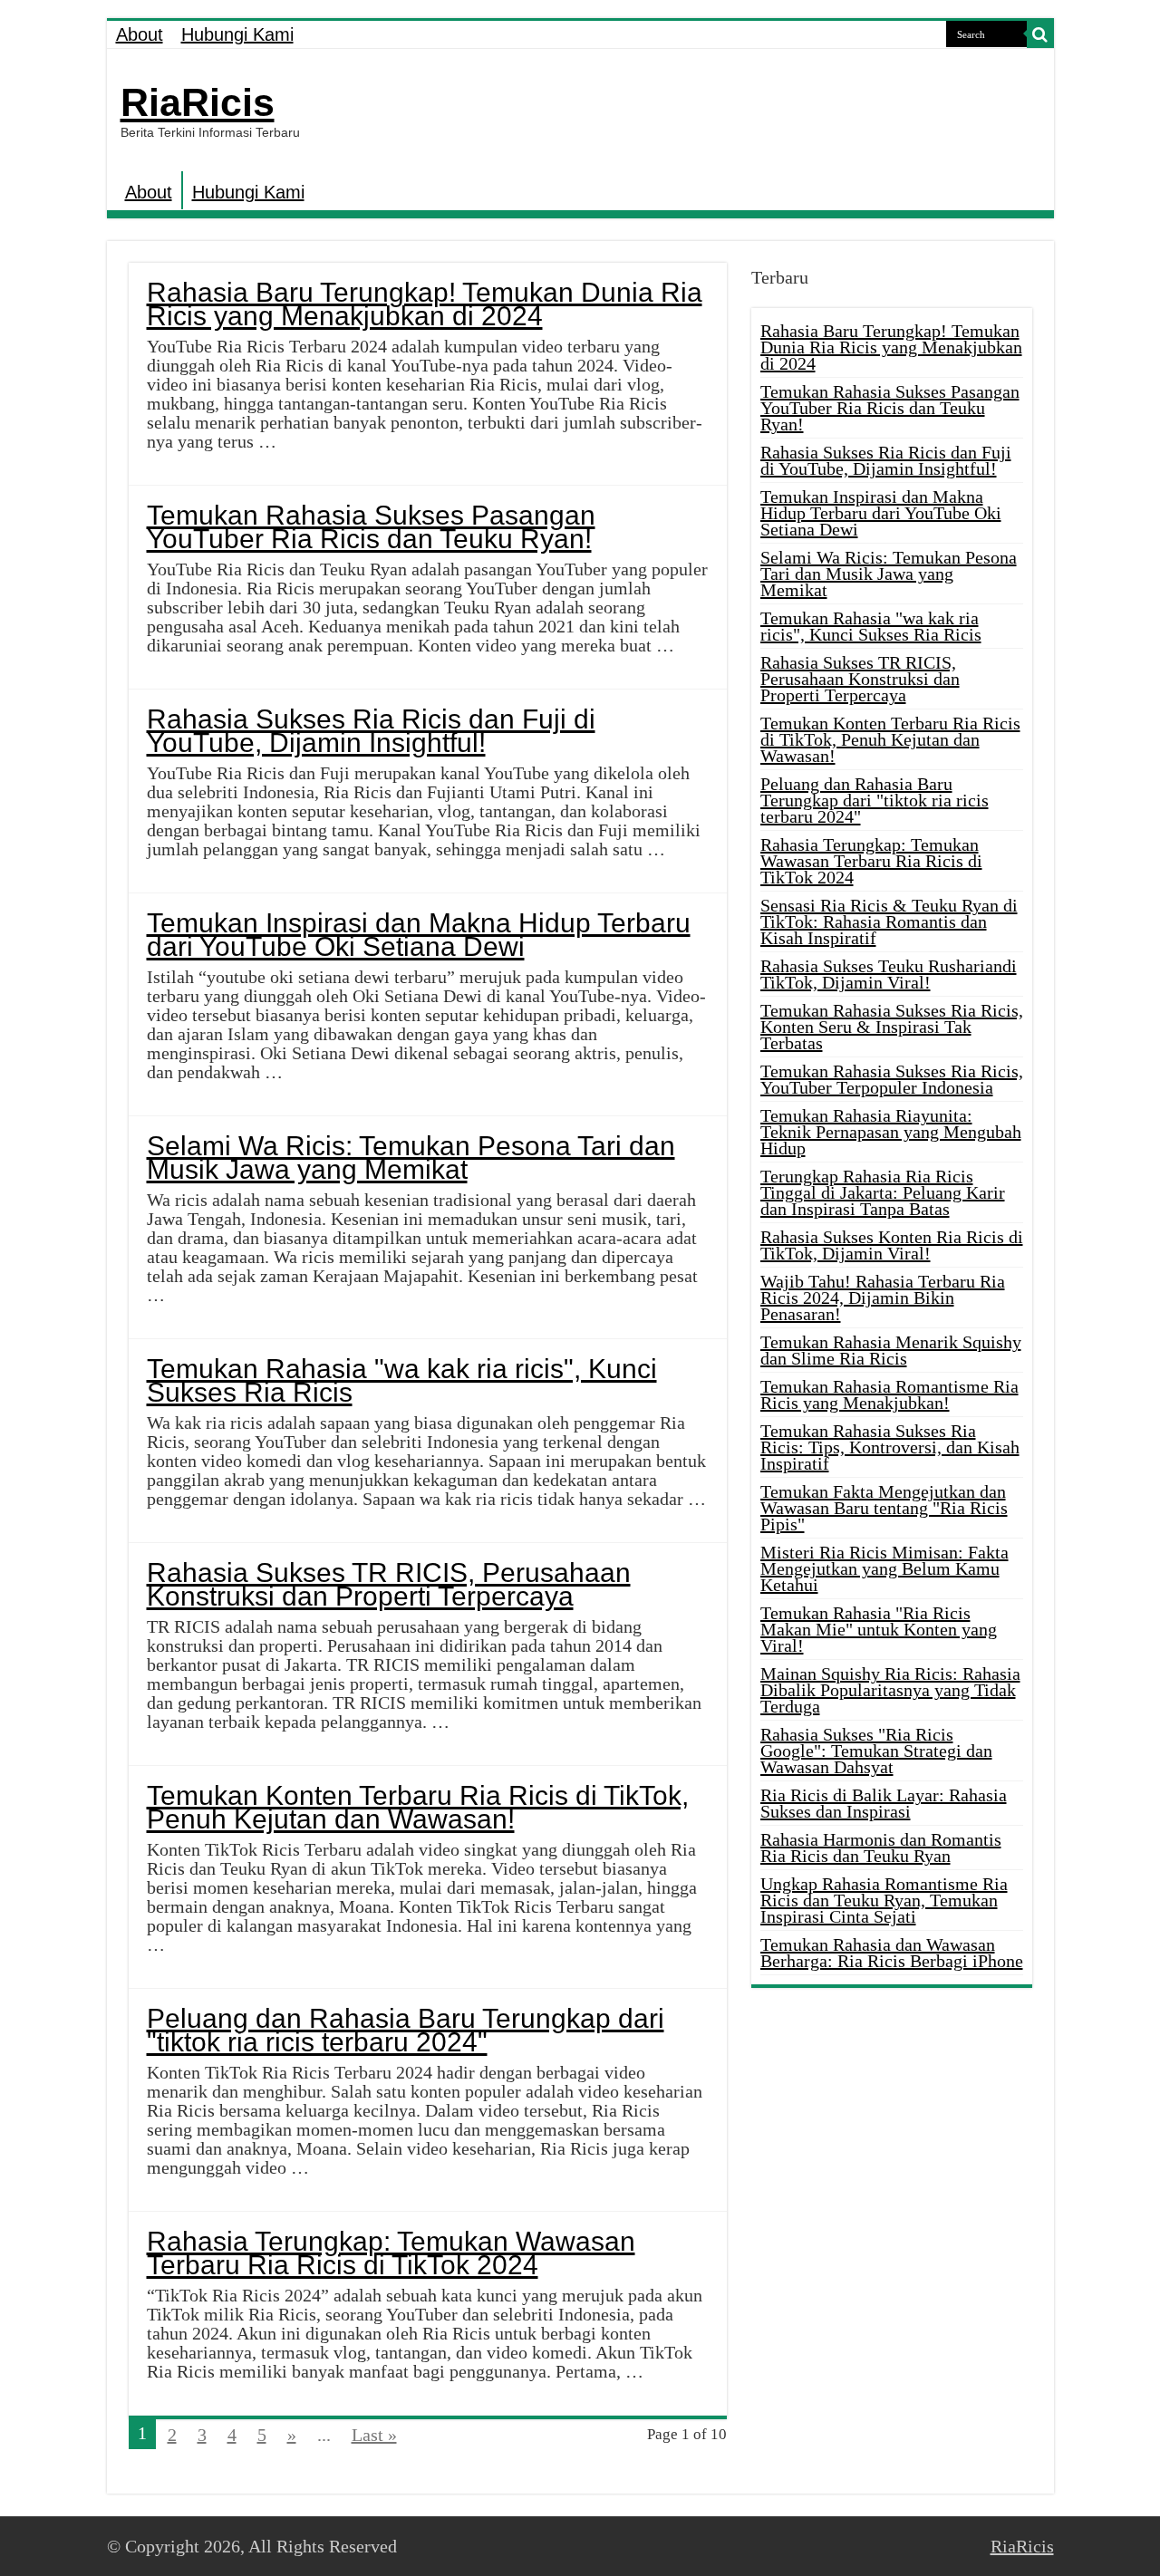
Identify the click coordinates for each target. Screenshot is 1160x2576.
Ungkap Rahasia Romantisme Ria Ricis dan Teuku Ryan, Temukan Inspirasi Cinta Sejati (884, 1900)
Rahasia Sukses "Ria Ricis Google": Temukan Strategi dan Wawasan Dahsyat (876, 1751)
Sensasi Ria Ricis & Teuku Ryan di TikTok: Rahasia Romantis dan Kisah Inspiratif (889, 921)
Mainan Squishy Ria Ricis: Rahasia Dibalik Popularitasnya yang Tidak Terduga (890, 1690)
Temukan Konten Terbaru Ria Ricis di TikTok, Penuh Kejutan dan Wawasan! (418, 1807)
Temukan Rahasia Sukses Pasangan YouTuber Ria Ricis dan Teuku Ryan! (371, 527)
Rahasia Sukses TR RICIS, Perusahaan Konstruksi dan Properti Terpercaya (389, 1584)
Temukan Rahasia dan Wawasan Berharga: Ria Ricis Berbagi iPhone (892, 1953)
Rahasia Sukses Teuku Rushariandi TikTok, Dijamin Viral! (889, 974)
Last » (374, 2435)
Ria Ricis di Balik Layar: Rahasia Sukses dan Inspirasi (884, 1803)
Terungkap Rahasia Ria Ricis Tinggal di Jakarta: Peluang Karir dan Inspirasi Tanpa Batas (883, 1192)
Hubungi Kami (237, 34)
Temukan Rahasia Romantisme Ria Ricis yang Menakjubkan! (889, 1394)
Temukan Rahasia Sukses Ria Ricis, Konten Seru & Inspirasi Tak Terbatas (892, 1027)
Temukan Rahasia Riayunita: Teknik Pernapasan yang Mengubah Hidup (891, 1132)
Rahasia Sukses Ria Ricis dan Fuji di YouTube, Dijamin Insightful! (371, 731)
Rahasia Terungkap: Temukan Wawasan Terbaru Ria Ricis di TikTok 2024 (391, 2253)
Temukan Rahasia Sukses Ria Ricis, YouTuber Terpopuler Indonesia (892, 1079)
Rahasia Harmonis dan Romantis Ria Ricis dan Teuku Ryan (881, 1848)
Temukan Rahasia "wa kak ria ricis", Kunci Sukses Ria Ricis (402, 1380)
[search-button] (1040, 34)
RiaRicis (198, 102)
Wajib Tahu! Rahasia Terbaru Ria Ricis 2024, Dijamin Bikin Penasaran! (883, 1298)
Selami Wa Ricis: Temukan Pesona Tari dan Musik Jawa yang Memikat (411, 1158)
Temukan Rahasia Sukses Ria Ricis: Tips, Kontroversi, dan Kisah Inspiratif (890, 1447)
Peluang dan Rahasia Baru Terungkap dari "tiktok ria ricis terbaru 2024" (406, 2030)
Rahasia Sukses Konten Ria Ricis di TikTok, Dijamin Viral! (892, 1245)
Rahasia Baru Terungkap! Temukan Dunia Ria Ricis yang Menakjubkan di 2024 (425, 304)
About (140, 34)
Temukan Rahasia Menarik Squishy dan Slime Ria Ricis (891, 1350)
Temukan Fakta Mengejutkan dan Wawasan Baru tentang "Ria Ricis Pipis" (884, 1508)
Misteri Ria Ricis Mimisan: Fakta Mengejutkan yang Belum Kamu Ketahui (884, 1568)
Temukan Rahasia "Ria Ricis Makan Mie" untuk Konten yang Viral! (879, 1629)
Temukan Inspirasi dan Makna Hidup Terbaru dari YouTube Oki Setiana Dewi (419, 935)
